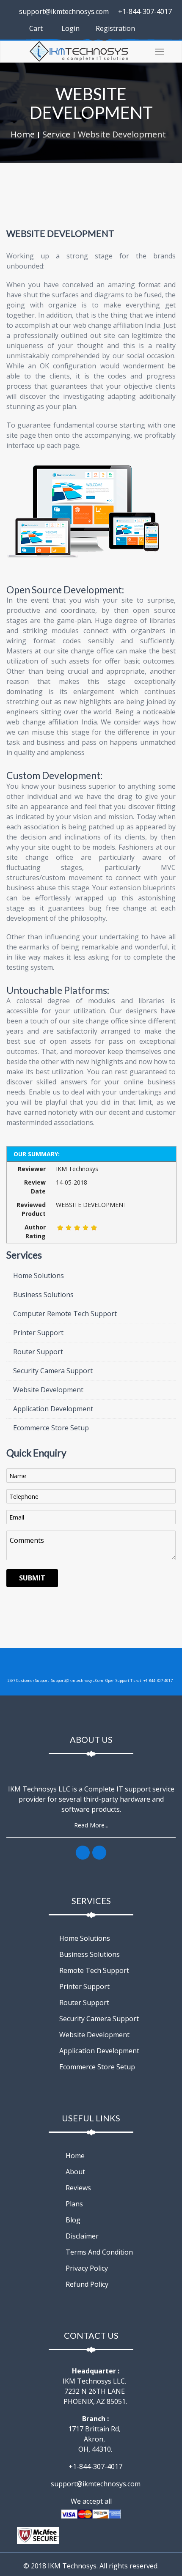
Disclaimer (81, 2236)
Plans (73, 2204)
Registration (114, 28)
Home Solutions (38, 1276)
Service (56, 134)
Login (70, 28)
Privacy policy (86, 2268)
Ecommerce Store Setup (50, 1428)
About (74, 2172)
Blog (72, 2220)
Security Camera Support (52, 1371)
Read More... (91, 1825)
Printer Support (37, 1333)
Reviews (77, 2188)
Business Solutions (43, 1295)
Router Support (37, 1352)
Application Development (52, 1409)
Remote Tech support (93, 1970)
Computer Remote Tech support (64, 1314)
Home (23, 134)
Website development (94, 2035)
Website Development (122, 134)
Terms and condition (98, 2252)
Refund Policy (86, 2284)
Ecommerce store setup (96, 2067)
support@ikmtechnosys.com (63, 11)
